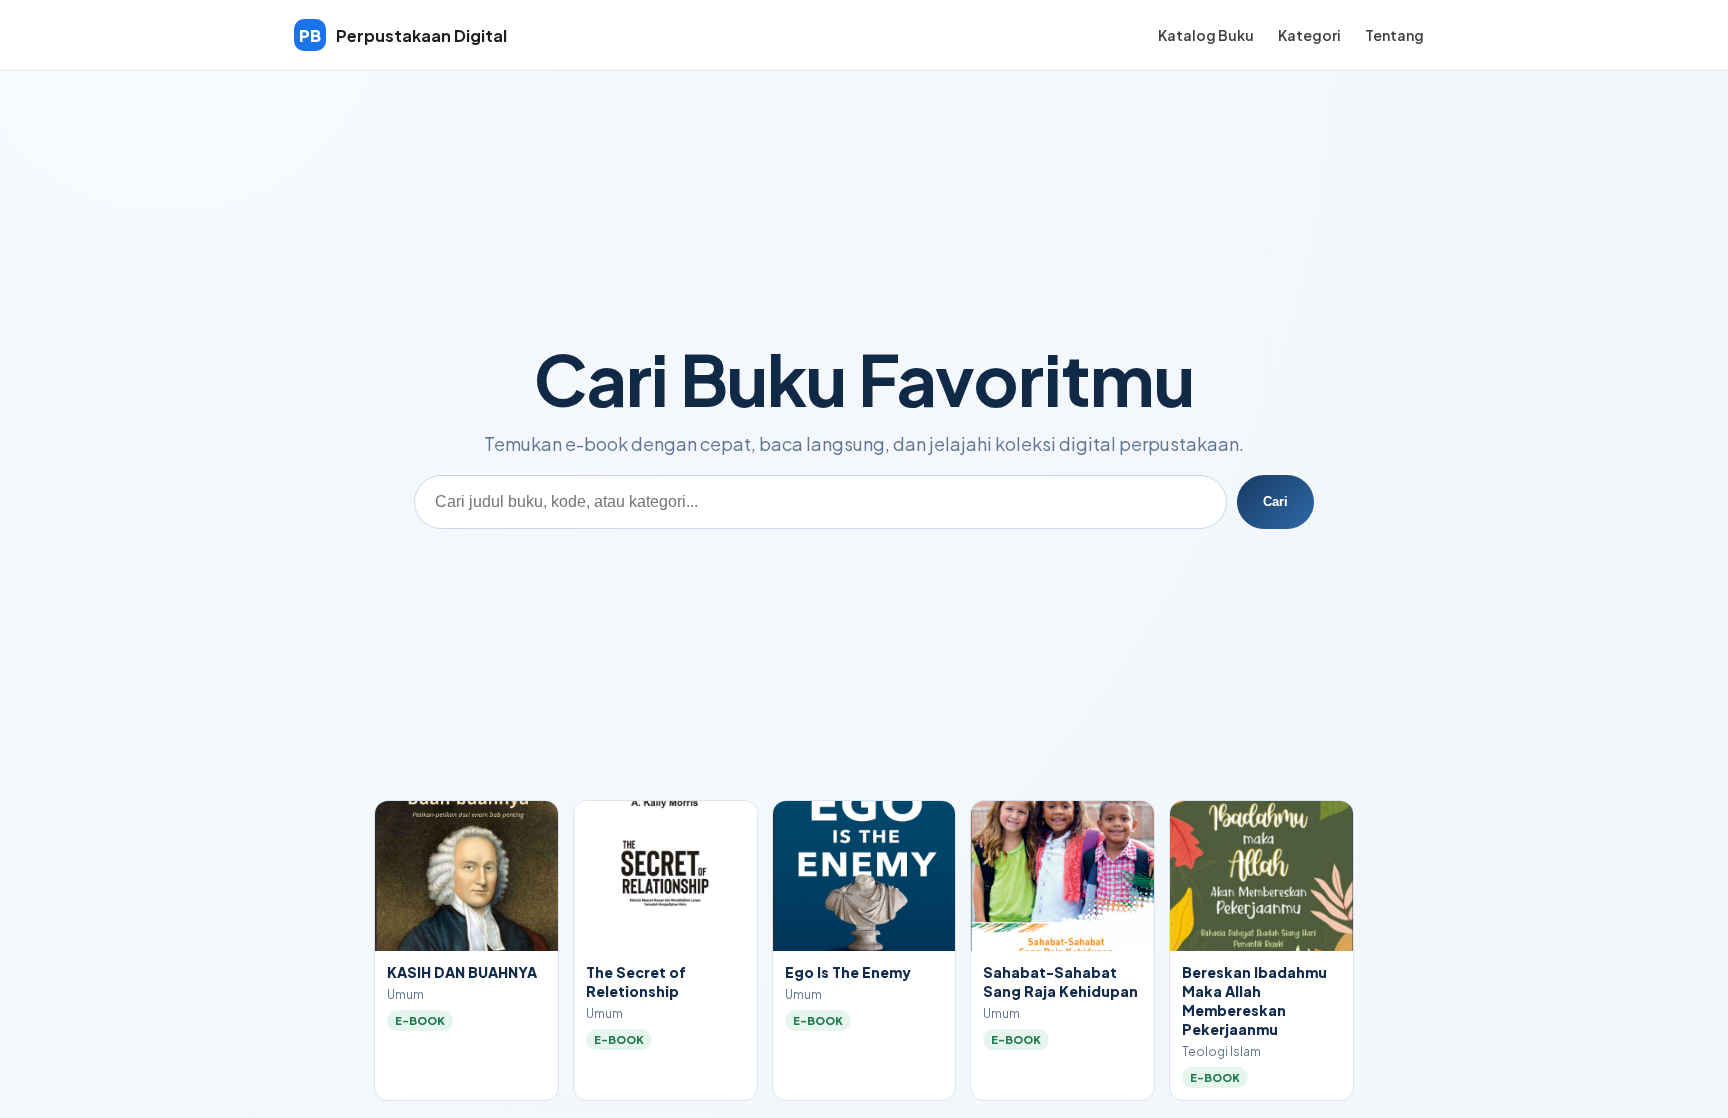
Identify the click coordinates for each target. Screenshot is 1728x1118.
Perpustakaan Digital (403, 35)
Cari (1275, 501)
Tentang (1394, 35)
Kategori (1309, 35)
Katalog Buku (1206, 35)
